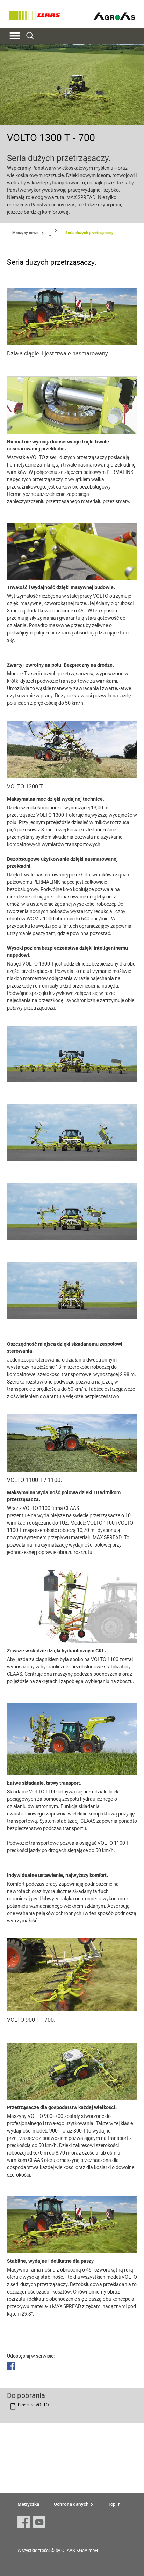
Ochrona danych (71, 2504)
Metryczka (28, 2504)
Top (112, 2504)
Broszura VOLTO (33, 2405)
